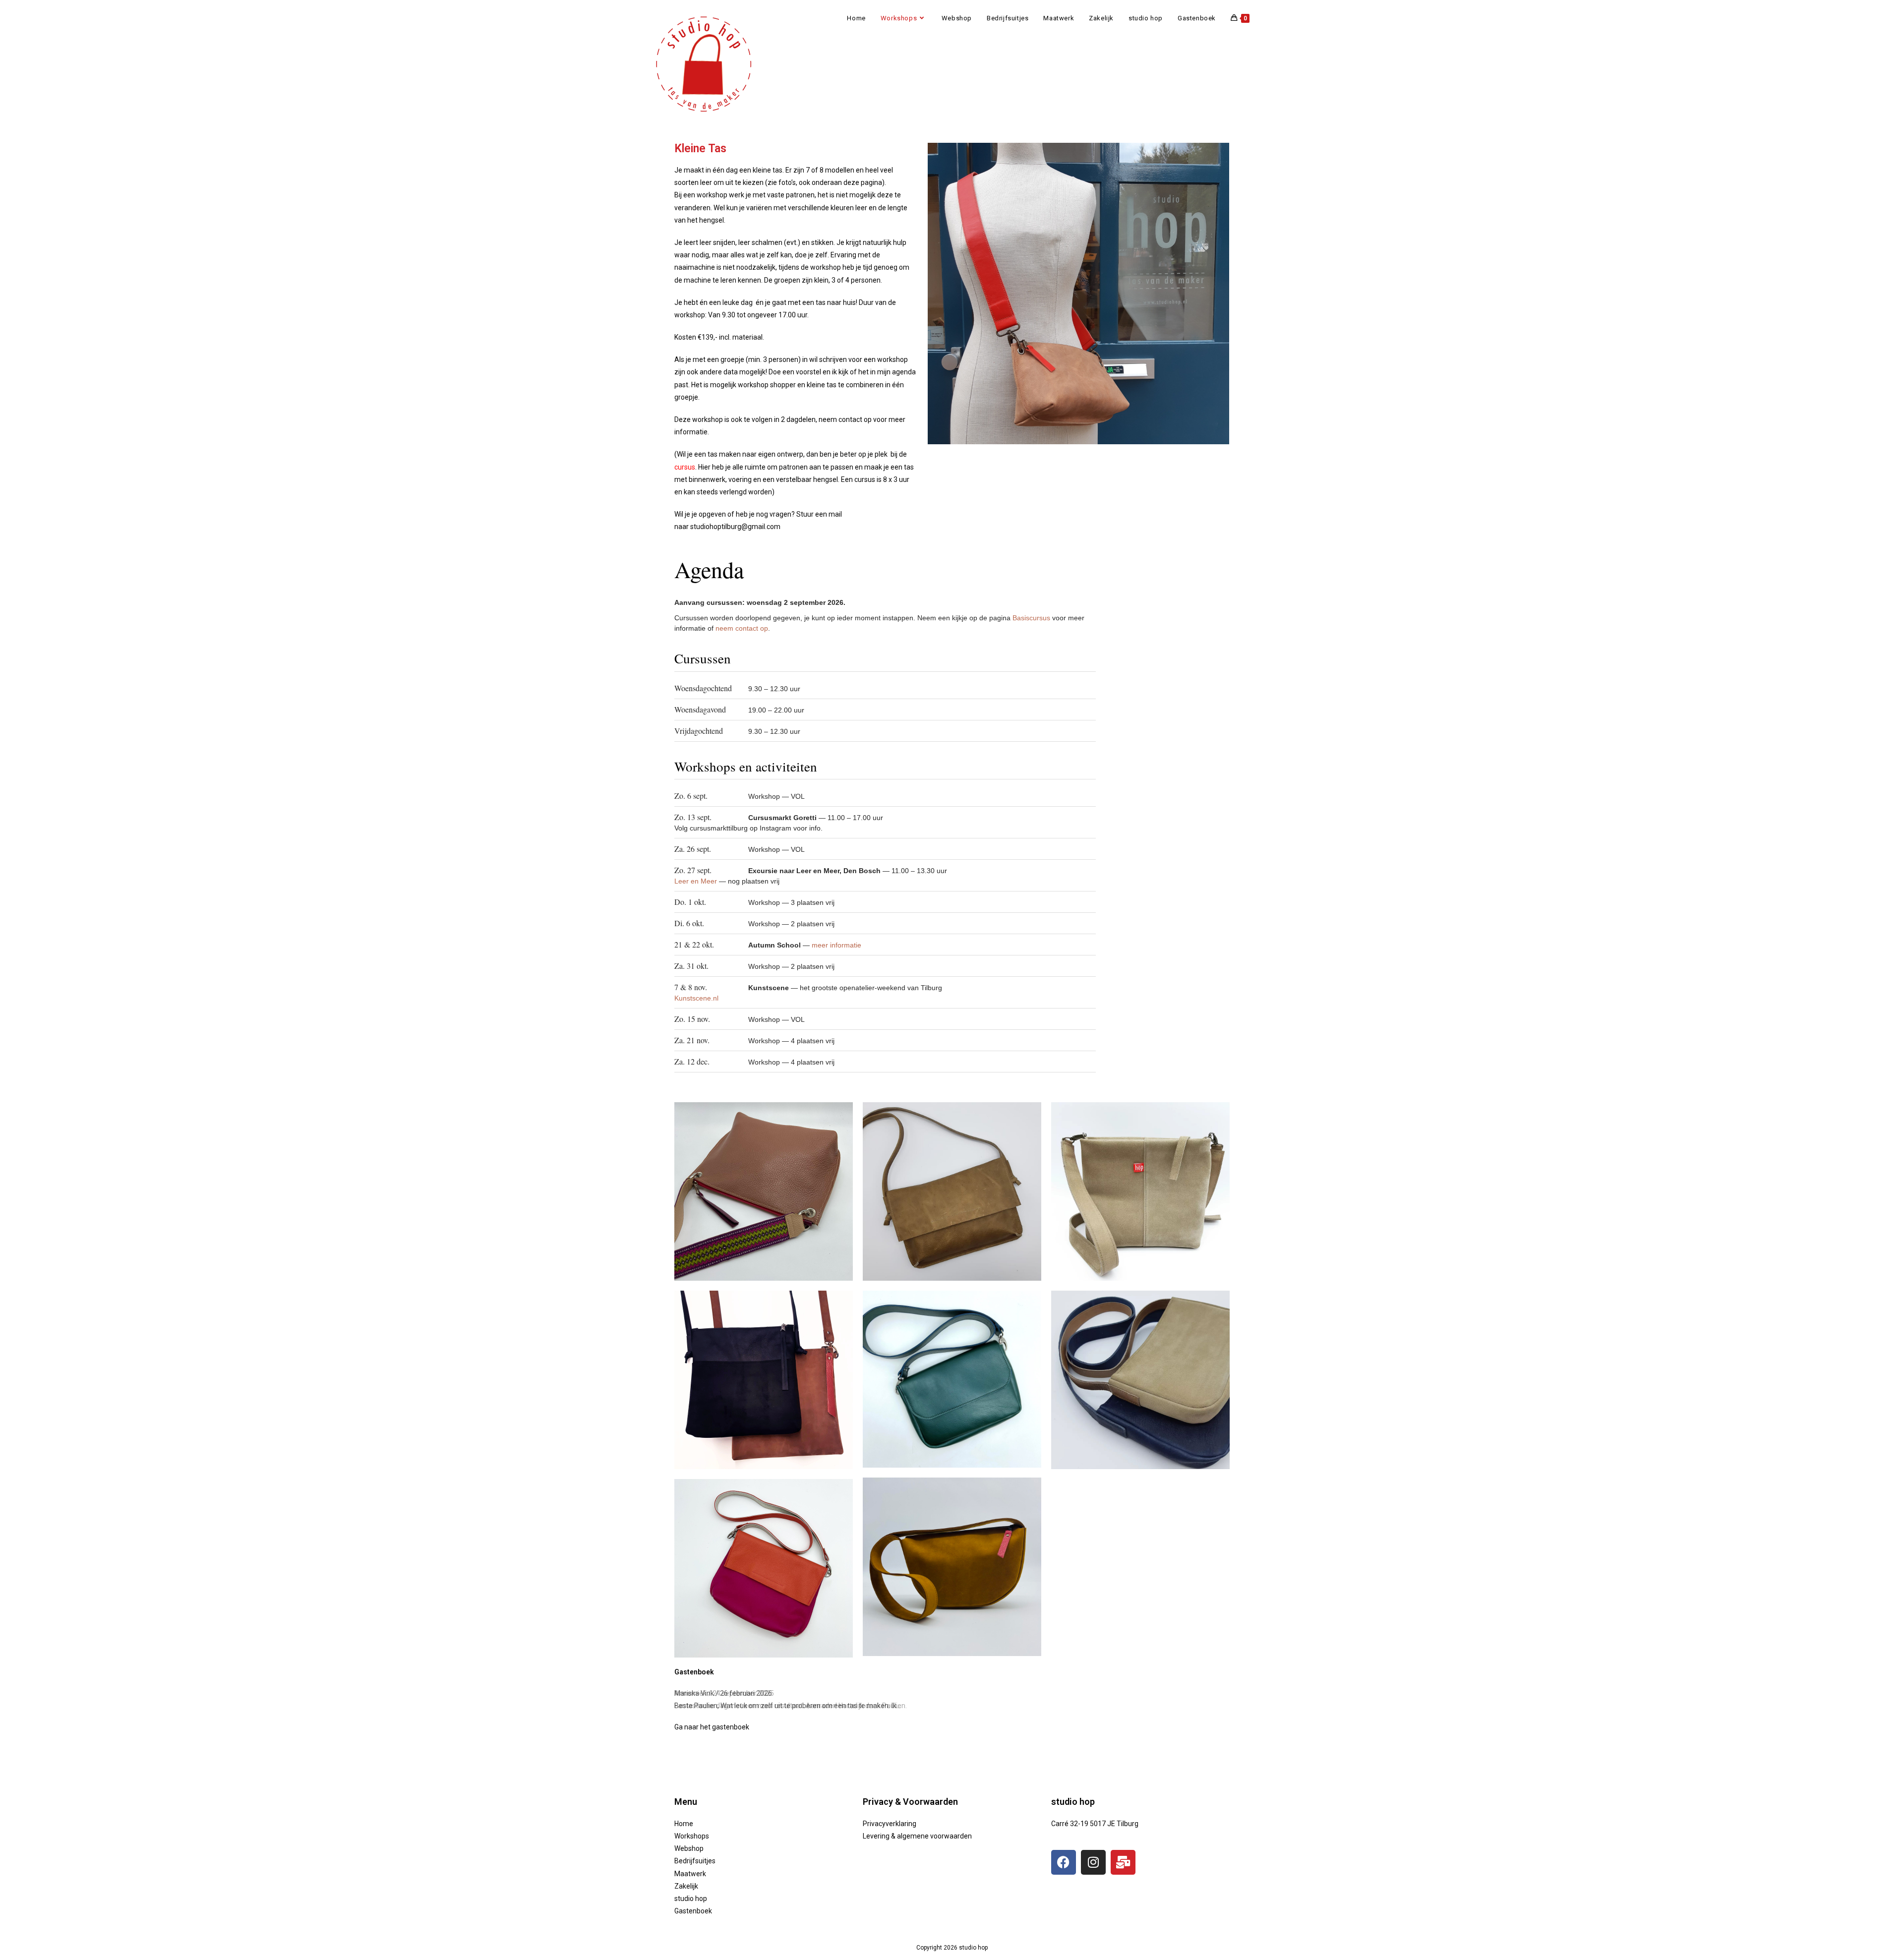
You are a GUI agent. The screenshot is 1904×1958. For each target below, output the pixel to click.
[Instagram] (1093, 1862)
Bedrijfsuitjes (695, 1861)
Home (684, 1824)
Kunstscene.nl (696, 998)
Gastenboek (693, 1911)
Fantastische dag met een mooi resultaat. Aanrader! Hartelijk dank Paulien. (791, 1706)
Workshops (692, 1836)
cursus (685, 467)
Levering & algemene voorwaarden (917, 1836)
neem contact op (742, 628)
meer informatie (836, 945)
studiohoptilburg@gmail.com (735, 527)
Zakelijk (686, 1886)
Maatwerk (690, 1874)
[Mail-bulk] (1123, 1862)
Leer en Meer (697, 881)
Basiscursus (1031, 618)
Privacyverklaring (890, 1824)
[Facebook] (1064, 1862)
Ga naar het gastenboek (712, 1727)
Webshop (689, 1848)
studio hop (691, 1899)
